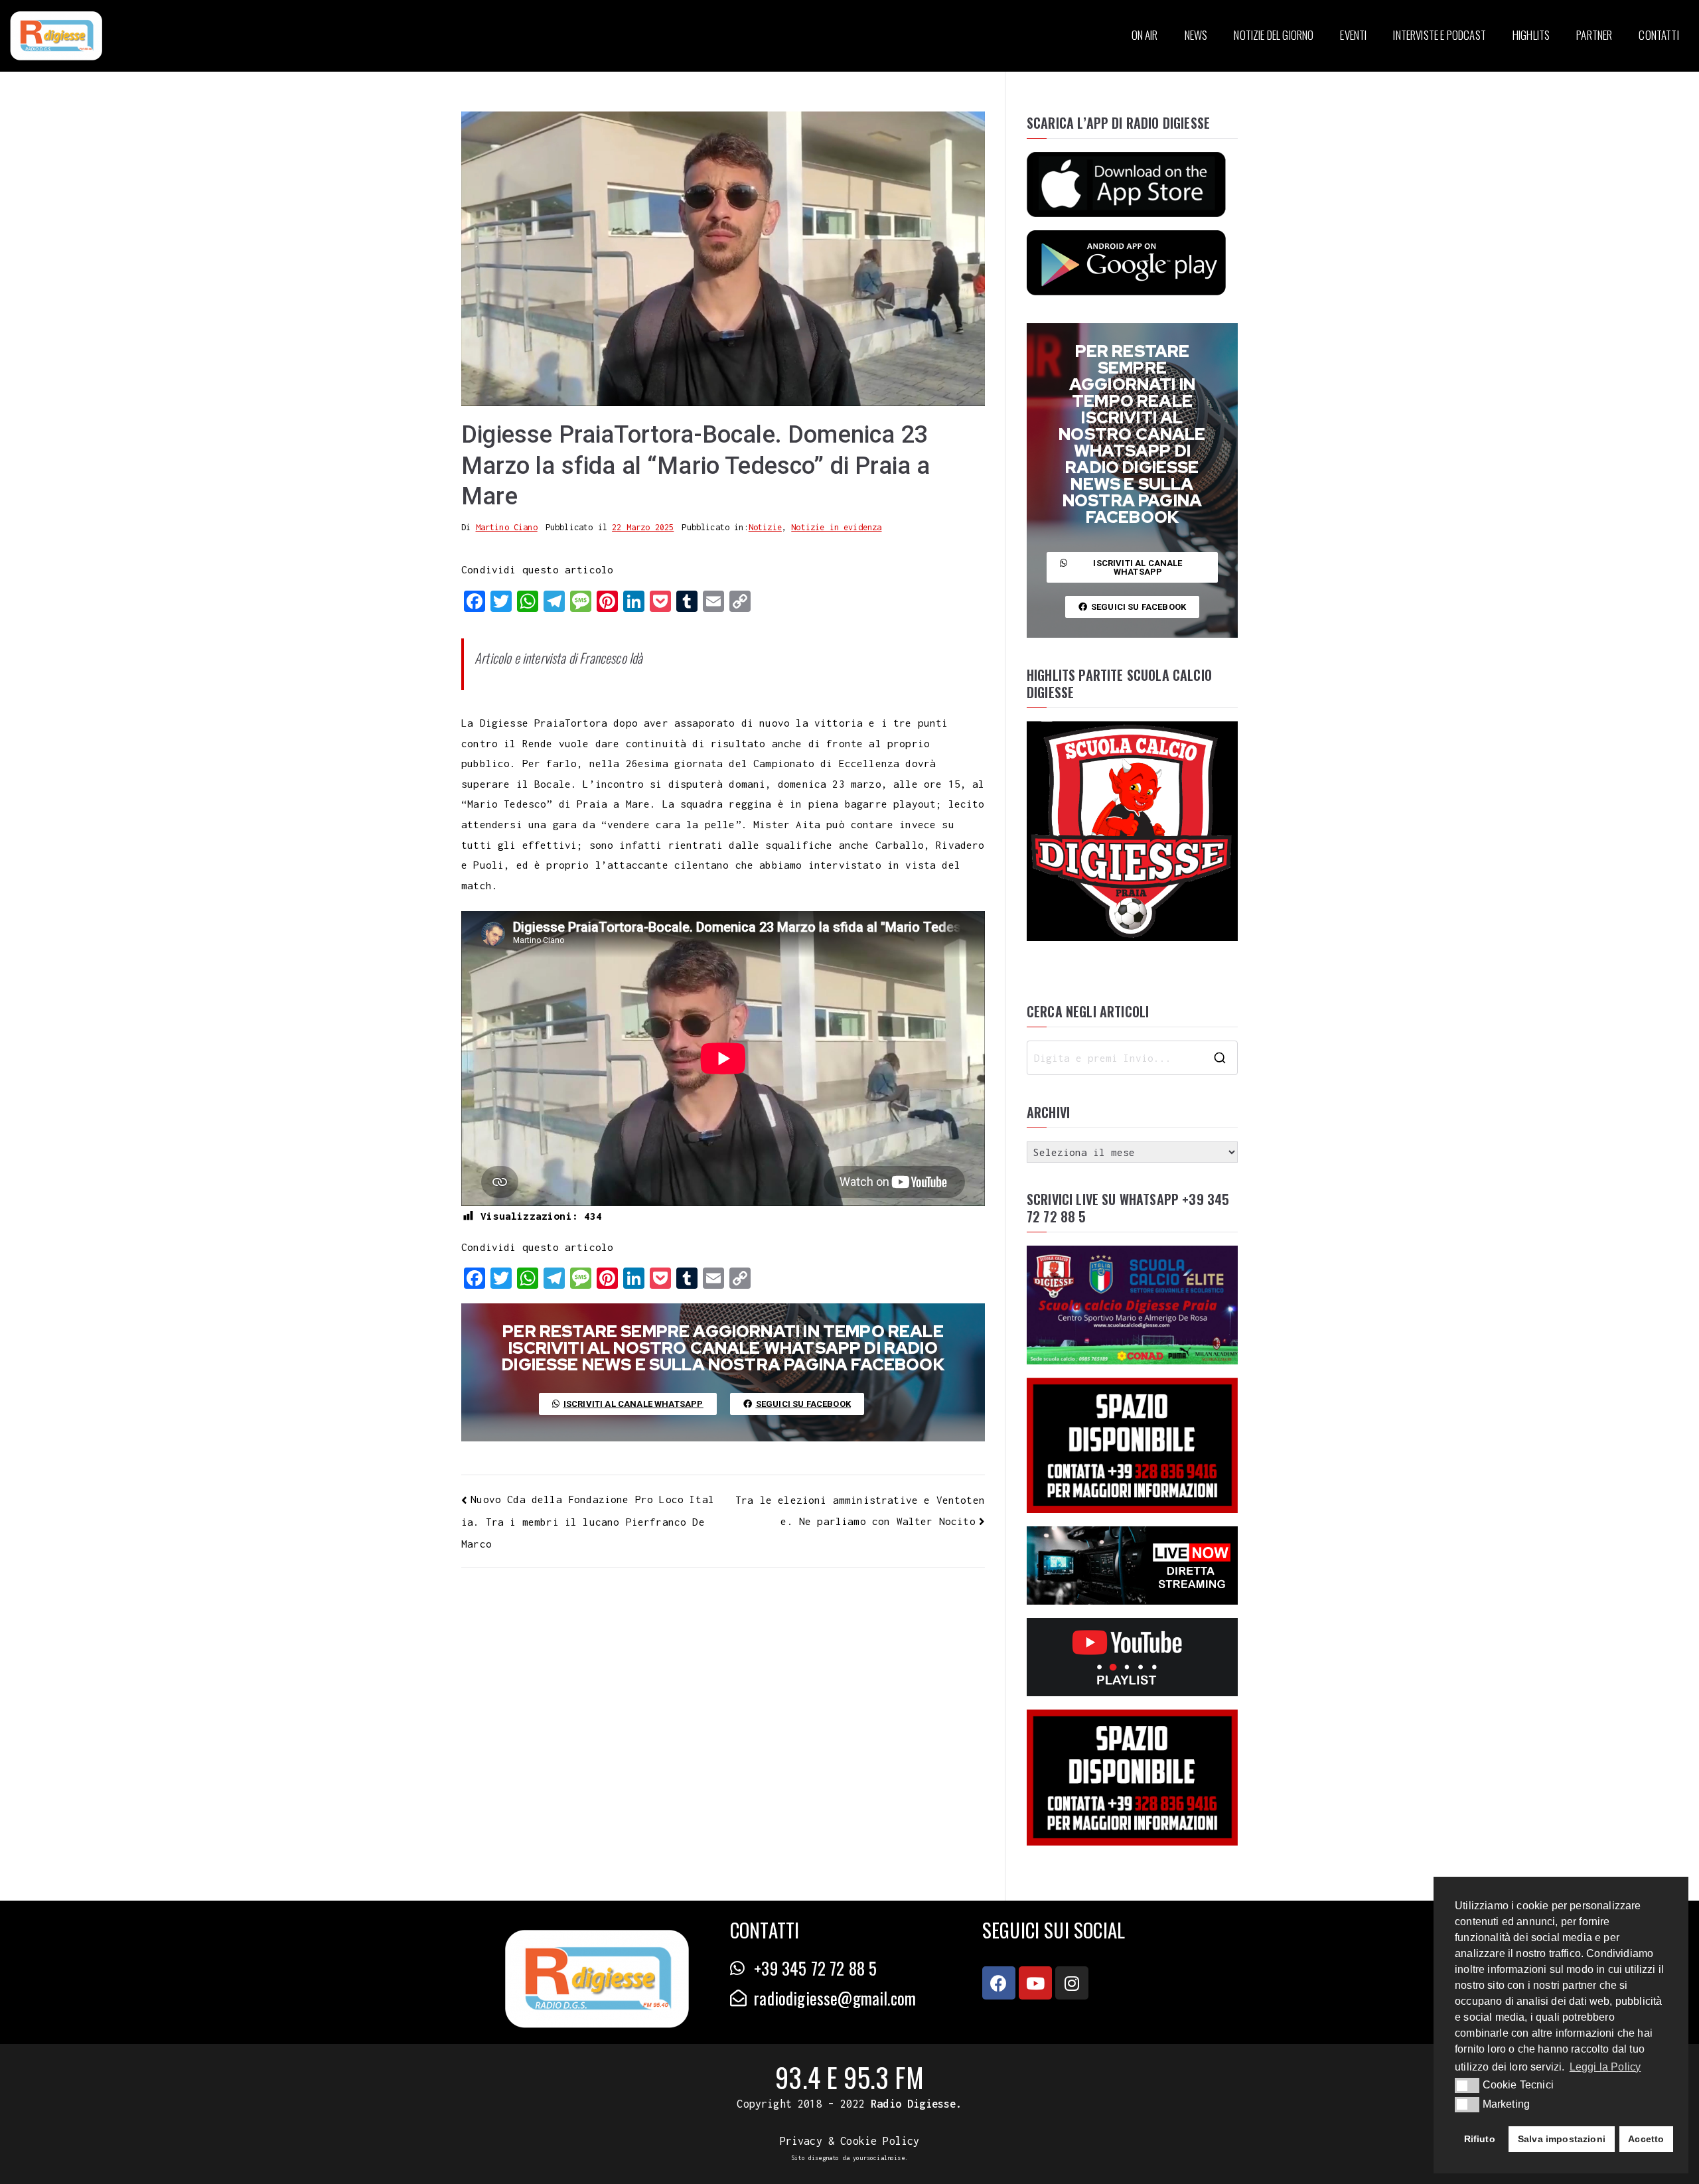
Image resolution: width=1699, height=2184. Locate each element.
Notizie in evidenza (836, 527)
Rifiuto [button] (1480, 2139)
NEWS (1196, 35)
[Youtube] (1035, 1983)
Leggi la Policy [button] (1605, 2067)
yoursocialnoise (879, 2158)
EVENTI (1353, 35)
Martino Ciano (507, 527)
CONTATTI (1659, 35)
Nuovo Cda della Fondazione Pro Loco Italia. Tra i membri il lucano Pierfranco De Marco (588, 1521)
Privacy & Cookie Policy (850, 2141)
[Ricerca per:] (1132, 1058)
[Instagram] (1072, 1983)
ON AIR (1145, 35)
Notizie (765, 527)
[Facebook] (999, 1983)
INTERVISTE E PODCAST (1439, 35)
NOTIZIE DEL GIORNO (1274, 35)
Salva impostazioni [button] (1562, 2139)
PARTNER (1594, 35)
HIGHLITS (1531, 35)
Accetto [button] (1646, 2139)
